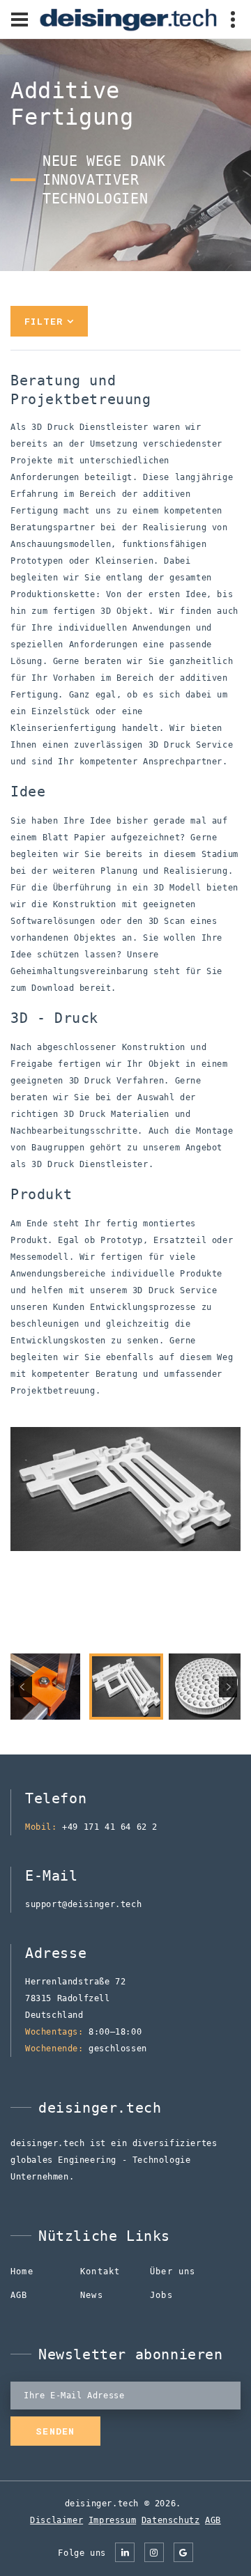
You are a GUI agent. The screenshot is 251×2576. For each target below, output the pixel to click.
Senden (55, 2431)
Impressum (112, 2520)
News (92, 2295)
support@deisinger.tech (83, 1904)
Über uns (173, 2272)
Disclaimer (56, 2520)
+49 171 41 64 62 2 (110, 1827)
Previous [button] (23, 1687)
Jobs (161, 2295)
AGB (19, 2295)
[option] (125, 1489)
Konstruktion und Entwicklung (116, 380)
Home (22, 2272)
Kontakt (100, 2272)
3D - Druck (58, 399)
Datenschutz (171, 2520)
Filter (44, 321)
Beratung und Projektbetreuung (77, 358)
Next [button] (228, 1687)
